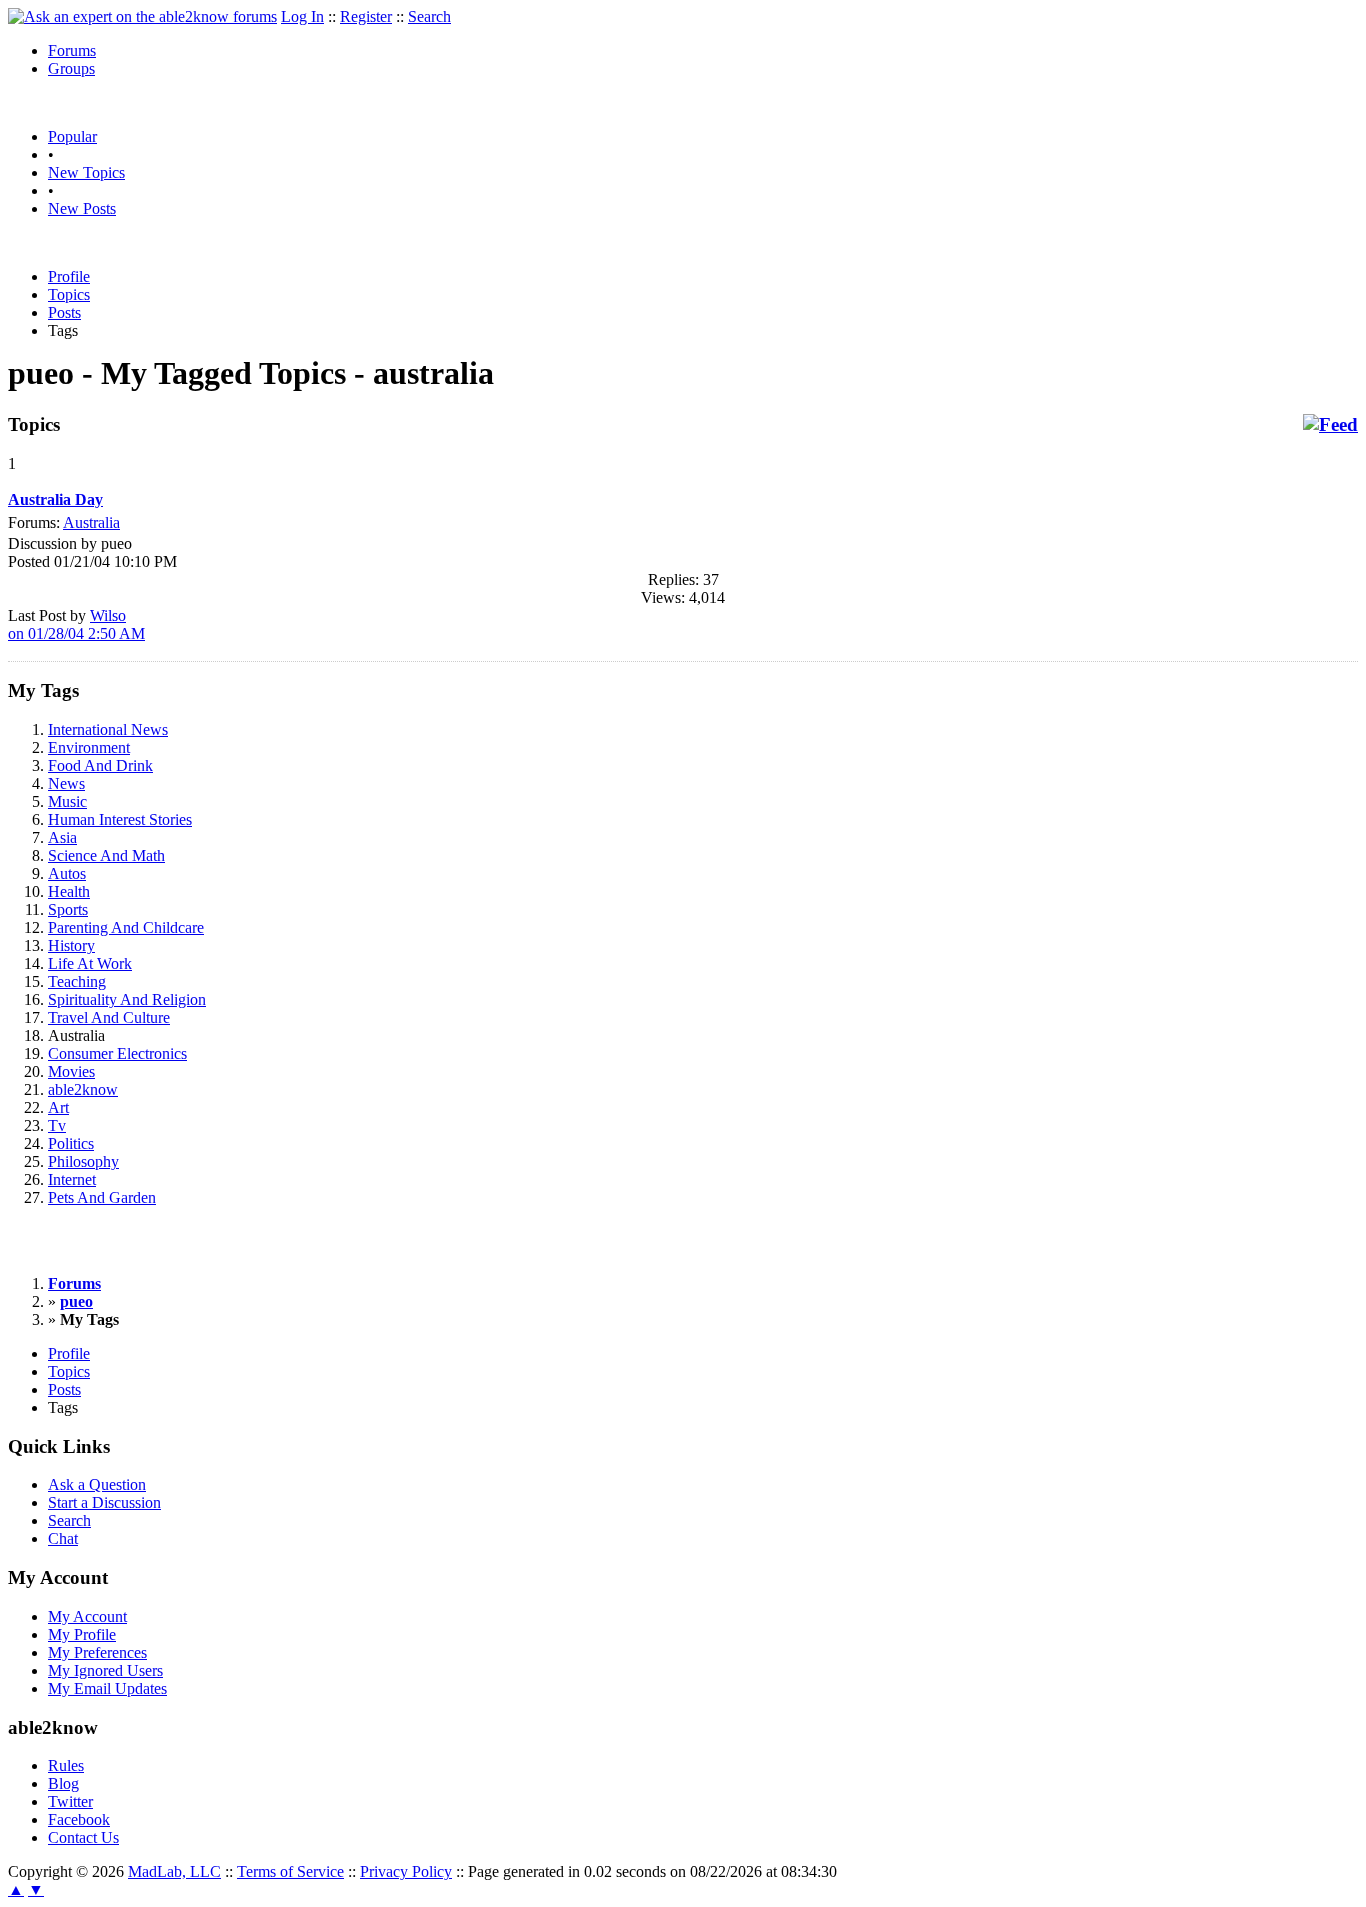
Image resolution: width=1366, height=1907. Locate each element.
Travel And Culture (109, 1017)
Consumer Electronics (117, 1053)
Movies (71, 1071)
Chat (63, 1538)
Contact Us (83, 1837)
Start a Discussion (104, 1502)
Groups (71, 68)
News (66, 783)
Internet (72, 1179)
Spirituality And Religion (127, 999)
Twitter (70, 1801)
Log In (302, 16)
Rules (66, 1765)
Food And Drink (100, 765)
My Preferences (97, 1652)
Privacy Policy (406, 1871)
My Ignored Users (105, 1670)
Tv (57, 1125)
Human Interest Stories (120, 819)
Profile (69, 276)
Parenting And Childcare (126, 927)
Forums (72, 50)
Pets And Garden (102, 1197)
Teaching (77, 981)
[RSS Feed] (1330, 425)
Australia (91, 522)
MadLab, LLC (174, 1871)
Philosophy (83, 1161)
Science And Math (106, 855)
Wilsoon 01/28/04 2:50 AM (76, 624)
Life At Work (90, 963)
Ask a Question (97, 1484)
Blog (63, 1783)
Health (69, 891)
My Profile (82, 1634)
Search (429, 16)
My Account (87, 1616)
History (71, 945)
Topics (69, 294)
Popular (72, 136)
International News (108, 729)
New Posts (82, 208)
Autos (67, 873)
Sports (68, 909)
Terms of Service (290, 1871)
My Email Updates (107, 1688)
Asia (62, 837)
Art (58, 1107)
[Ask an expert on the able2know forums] (142, 16)
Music (67, 801)
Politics (71, 1143)
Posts (64, 312)
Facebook (79, 1819)
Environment (89, 747)
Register (366, 16)
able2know (83, 1089)
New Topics (86, 172)
